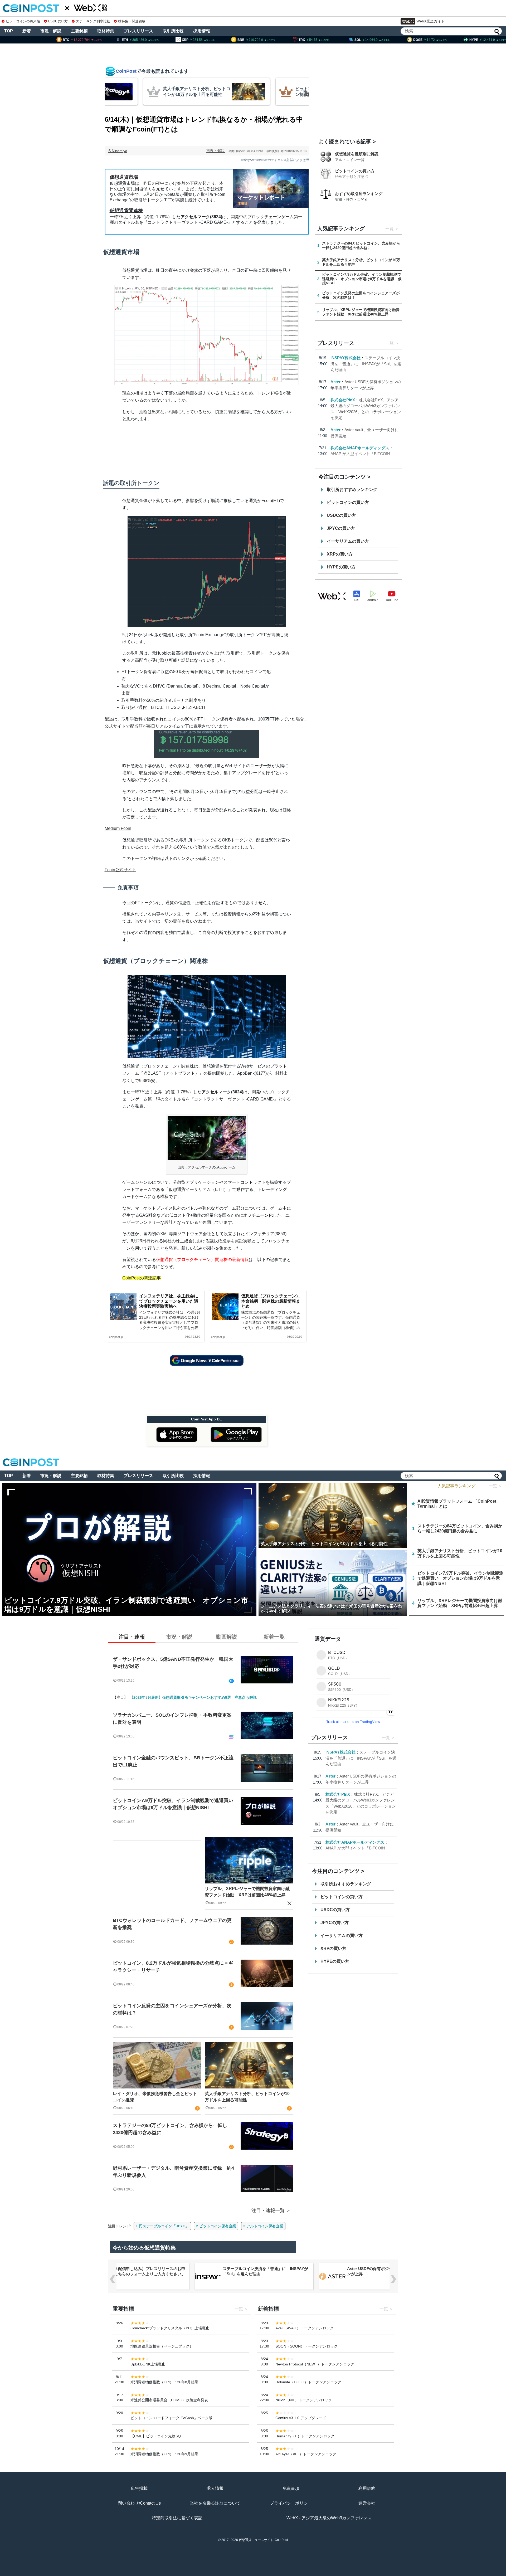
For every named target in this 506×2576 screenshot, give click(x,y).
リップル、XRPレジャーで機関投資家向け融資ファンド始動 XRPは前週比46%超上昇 (247, 1892)
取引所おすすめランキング (352, 490)
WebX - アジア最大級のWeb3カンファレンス (329, 2518)
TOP (9, 31)
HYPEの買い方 (341, 567)
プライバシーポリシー (291, 2503)
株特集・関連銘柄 (132, 21)
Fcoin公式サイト (120, 870)
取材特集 (106, 31)
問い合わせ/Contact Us (139, 2503)
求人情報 (215, 2488)
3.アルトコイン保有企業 (263, 2226)
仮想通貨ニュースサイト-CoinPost (263, 2540)
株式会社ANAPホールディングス (360, 448)
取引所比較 (173, 31)
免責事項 (291, 2488)
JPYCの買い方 (341, 528)
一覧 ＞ (495, 1486)
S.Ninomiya (118, 151)
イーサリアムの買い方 (348, 541)
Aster (335, 382)
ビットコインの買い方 (355, 171)
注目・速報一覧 (268, 2210)
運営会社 (367, 2503)
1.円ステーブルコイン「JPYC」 (162, 2226)
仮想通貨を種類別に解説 (357, 154)
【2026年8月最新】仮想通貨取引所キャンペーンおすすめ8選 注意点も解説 (193, 1697)
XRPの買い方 (340, 554)
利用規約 (367, 2488)
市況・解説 (51, 31)
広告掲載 (139, 2488)
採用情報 (202, 31)
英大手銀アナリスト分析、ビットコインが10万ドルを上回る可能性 (247, 2097)
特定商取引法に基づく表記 (177, 2518)
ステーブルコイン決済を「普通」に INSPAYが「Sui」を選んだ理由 (366, 364)
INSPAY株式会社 (346, 358)
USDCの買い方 (341, 515)
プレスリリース (138, 31)
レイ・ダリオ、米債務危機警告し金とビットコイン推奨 (155, 2097)
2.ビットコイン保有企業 (216, 2226)
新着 (27, 31)
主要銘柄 (79, 31)
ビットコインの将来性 (23, 21)
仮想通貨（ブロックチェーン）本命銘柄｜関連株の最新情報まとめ (271, 1301)
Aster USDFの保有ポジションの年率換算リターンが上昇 (265, 2271)
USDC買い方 (58, 21)
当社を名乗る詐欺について (215, 2503)
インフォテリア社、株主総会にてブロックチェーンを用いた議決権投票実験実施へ (169, 1301)
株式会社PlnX (343, 400)
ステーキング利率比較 (93, 21)
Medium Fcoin (118, 828)
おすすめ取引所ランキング (359, 194)
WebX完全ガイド (431, 21)
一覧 (390, 229)
